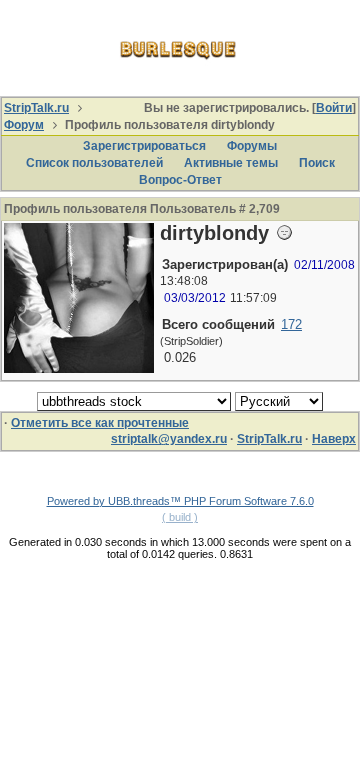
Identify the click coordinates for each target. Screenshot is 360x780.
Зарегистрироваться (144, 146)
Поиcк (317, 163)
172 (291, 324)
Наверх (334, 439)
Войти (334, 108)
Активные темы (231, 163)
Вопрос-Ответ (180, 180)
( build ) (180, 517)
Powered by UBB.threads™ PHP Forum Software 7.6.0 (180, 501)
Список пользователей (94, 163)
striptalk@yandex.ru (169, 439)
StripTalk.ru (36, 108)
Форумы (252, 146)
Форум (24, 125)
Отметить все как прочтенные (100, 423)
